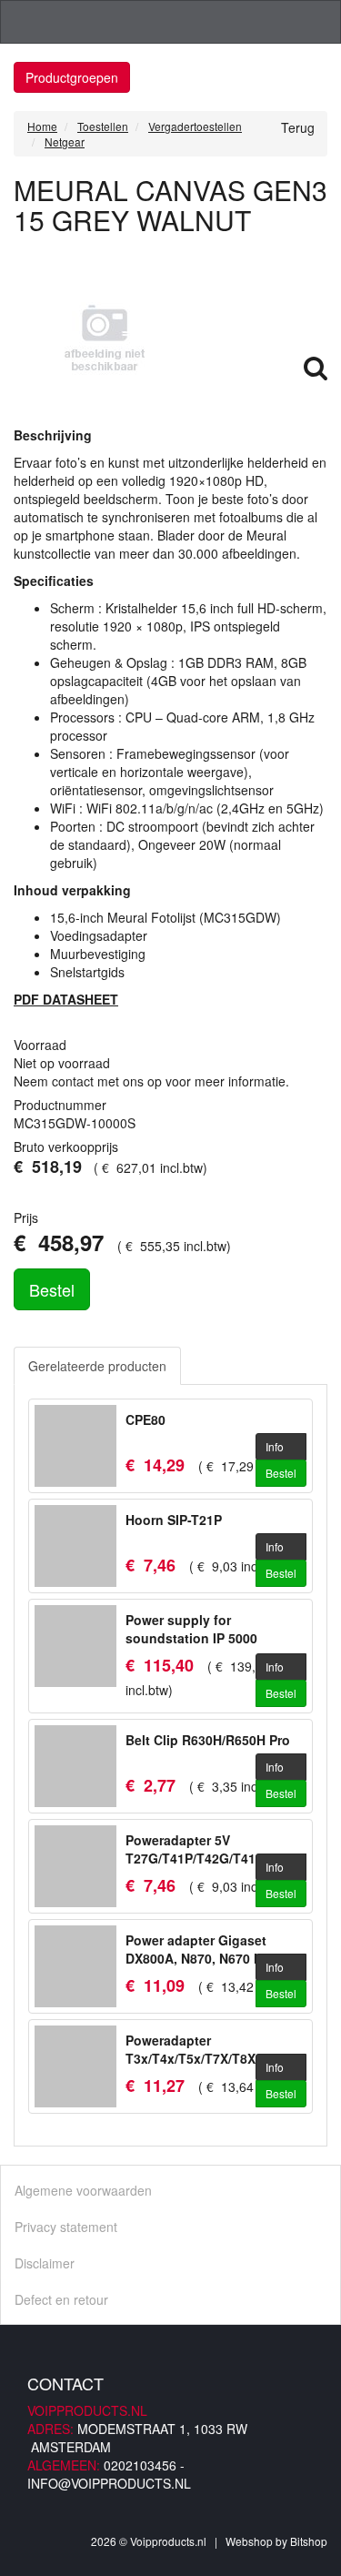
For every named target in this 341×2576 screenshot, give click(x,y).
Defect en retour (61, 2299)
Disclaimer (45, 2263)
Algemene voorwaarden (83, 2190)
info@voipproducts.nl (109, 2483)
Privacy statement (66, 2227)
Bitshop (309, 2541)
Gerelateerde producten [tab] (97, 1366)
